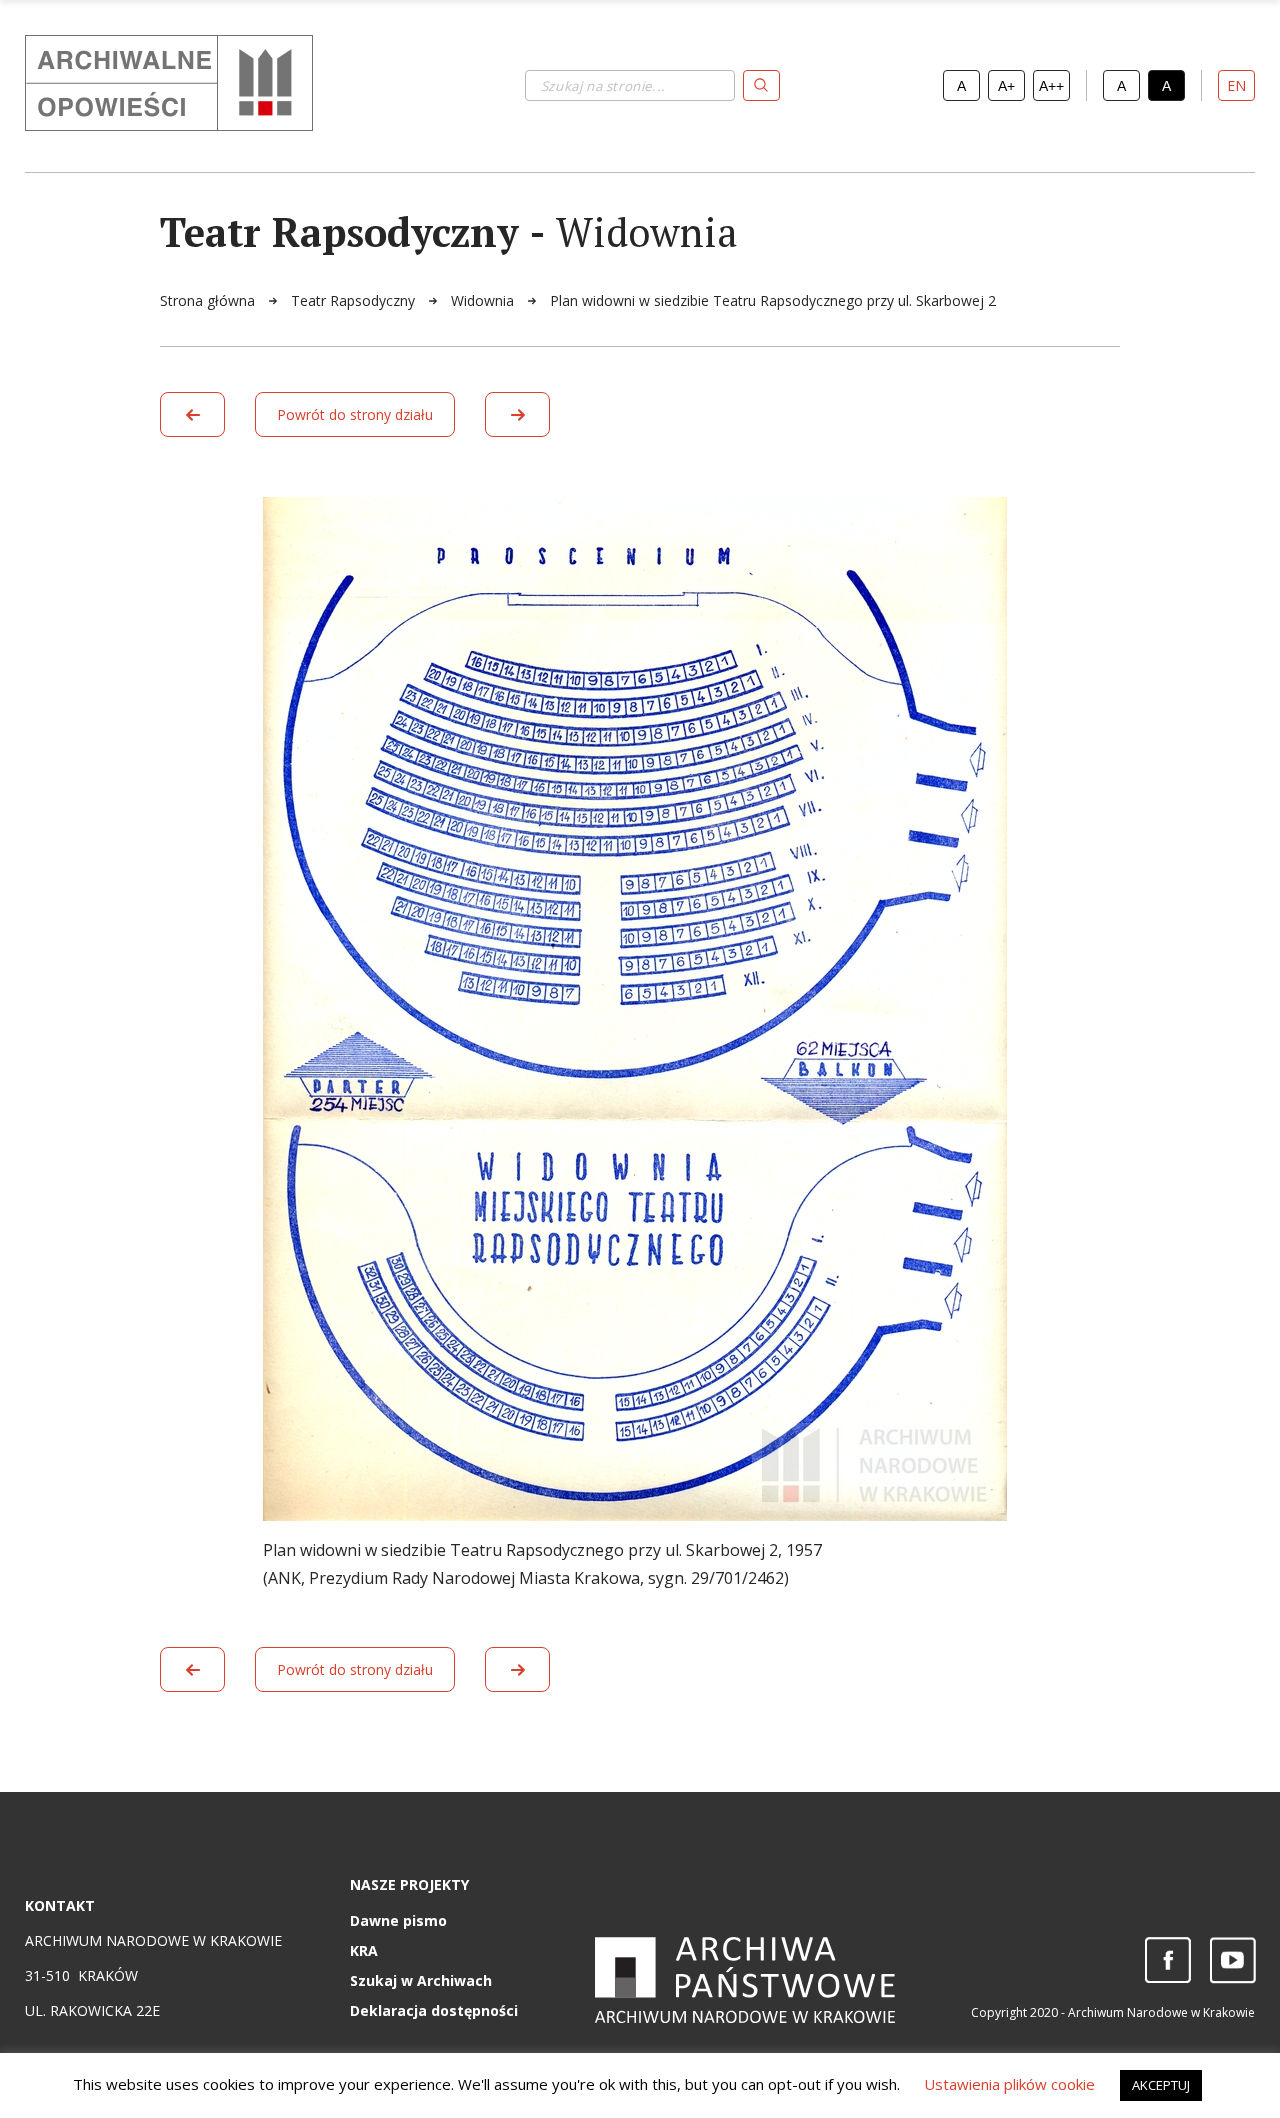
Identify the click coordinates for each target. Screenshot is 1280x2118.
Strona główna (209, 300)
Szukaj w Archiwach (421, 1980)
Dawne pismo (398, 1920)
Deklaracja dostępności (434, 2010)
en (1236, 85)
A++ (1051, 86)
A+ (1006, 86)
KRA (364, 1950)
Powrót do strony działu (355, 414)
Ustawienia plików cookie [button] (1009, 2084)
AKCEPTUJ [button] (1161, 2085)
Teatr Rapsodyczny (355, 300)
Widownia (484, 300)
